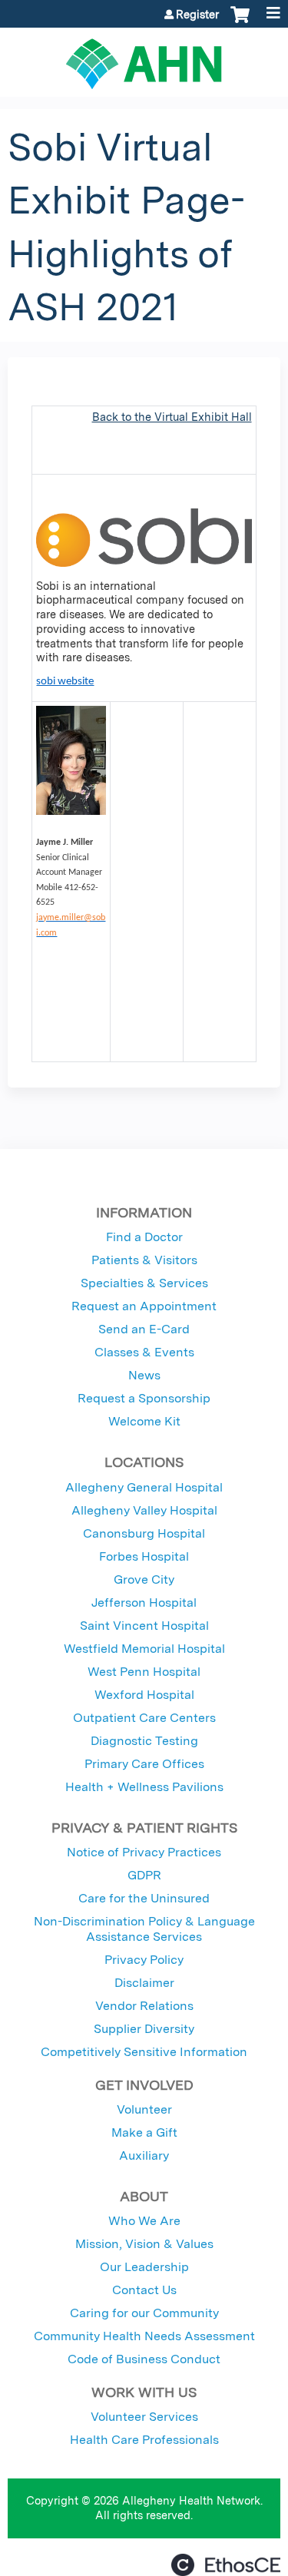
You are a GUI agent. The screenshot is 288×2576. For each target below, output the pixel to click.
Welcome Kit (144, 1421)
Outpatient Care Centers (144, 1718)
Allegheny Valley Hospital (144, 1510)
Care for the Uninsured (144, 1898)
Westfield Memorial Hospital (144, 1649)
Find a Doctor (144, 1237)
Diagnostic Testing (144, 1741)
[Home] (144, 58)
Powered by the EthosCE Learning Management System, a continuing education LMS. (226, 2565)
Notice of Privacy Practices (144, 1852)
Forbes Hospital (144, 1556)
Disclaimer (144, 1983)
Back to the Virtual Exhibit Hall (172, 417)
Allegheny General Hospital (144, 1487)
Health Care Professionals (144, 2440)
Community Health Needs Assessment (144, 2336)
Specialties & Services (144, 1283)
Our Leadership (144, 2267)
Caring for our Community (144, 2313)
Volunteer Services (144, 2417)
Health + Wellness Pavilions (144, 1787)
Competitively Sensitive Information (144, 2052)
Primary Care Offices (144, 1764)
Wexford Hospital (144, 1695)
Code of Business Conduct (144, 2359)
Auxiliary (144, 2155)
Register (197, 15)
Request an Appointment (144, 1306)
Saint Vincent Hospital (144, 1626)
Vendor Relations (144, 2006)
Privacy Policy (144, 1960)
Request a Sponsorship (144, 1398)
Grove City (144, 1579)
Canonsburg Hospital (144, 1533)
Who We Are (144, 2221)
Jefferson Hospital (144, 1603)
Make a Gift (144, 2132)
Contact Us (144, 2290)
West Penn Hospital (144, 1672)
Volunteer (144, 2109)
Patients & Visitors (144, 1260)
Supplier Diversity (144, 2029)
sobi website (65, 682)
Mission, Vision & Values (144, 2244)
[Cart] (240, 22)
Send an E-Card (144, 1329)
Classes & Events (144, 1352)
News (144, 1375)
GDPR (144, 1875)
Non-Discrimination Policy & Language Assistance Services (144, 1929)
